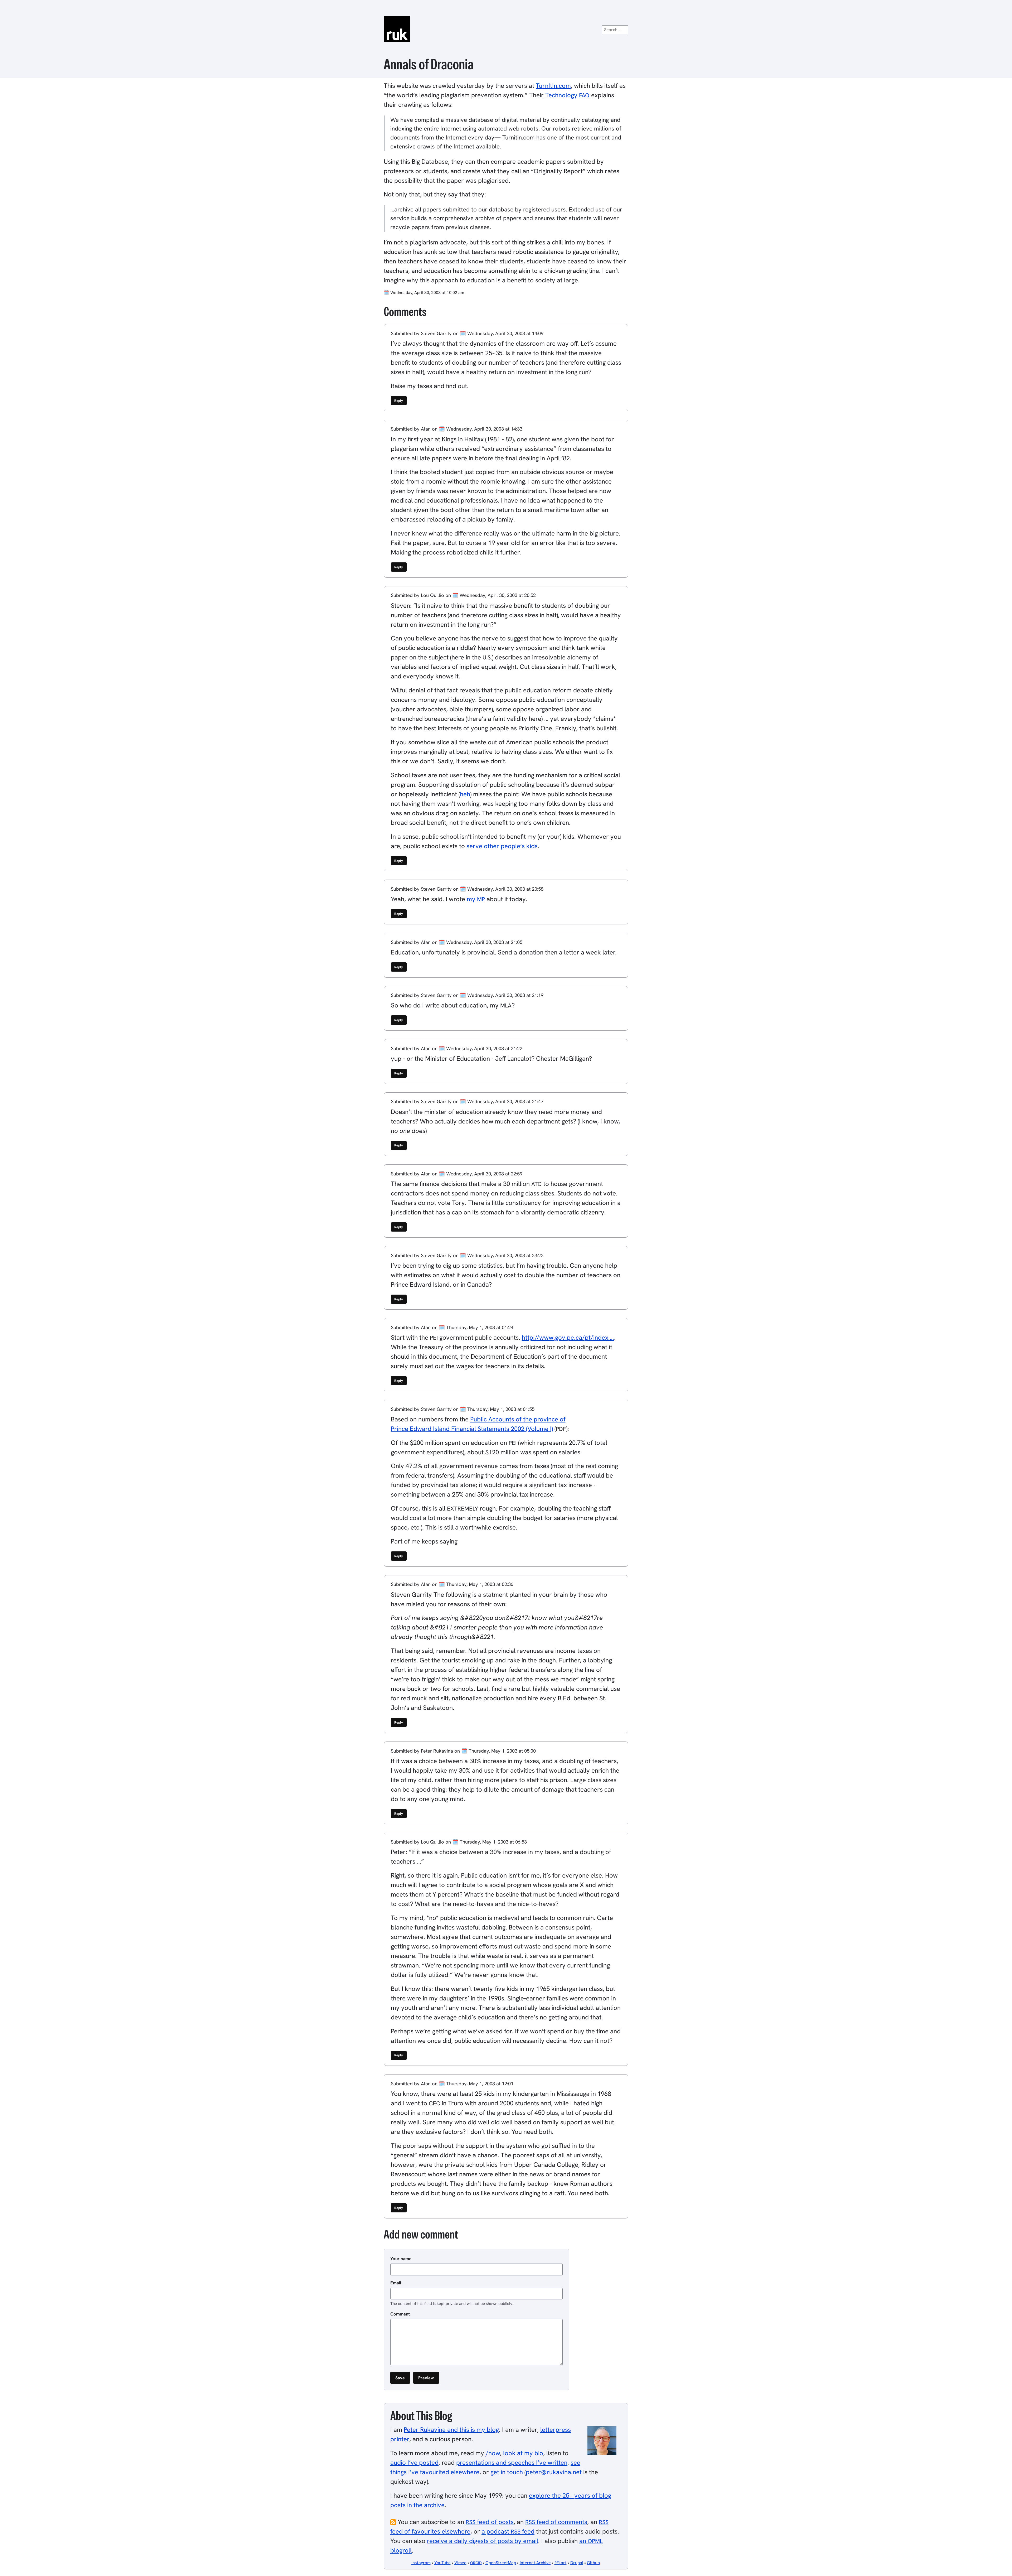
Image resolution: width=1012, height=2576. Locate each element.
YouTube (442, 2563)
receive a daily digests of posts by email (483, 2541)
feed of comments (556, 2522)
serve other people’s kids (502, 846)
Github (593, 2563)
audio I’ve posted (414, 2462)
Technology (567, 95)
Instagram (421, 2563)
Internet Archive (535, 2563)
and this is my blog (451, 2430)
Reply (399, 401)
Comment (400, 2314)
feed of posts (490, 2522)
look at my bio (523, 2453)
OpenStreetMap (501, 2563)
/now (493, 2453)
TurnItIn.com (553, 86)
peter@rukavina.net (554, 2472)
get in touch (507, 2472)
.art (561, 2563)
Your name (401, 2259)
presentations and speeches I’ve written (512, 2462)
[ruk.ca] (506, 29)
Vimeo (460, 2563)
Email (396, 2283)
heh (465, 794)
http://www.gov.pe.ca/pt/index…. (568, 1337)
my (476, 899)
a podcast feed (508, 2531)
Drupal (577, 2563)
